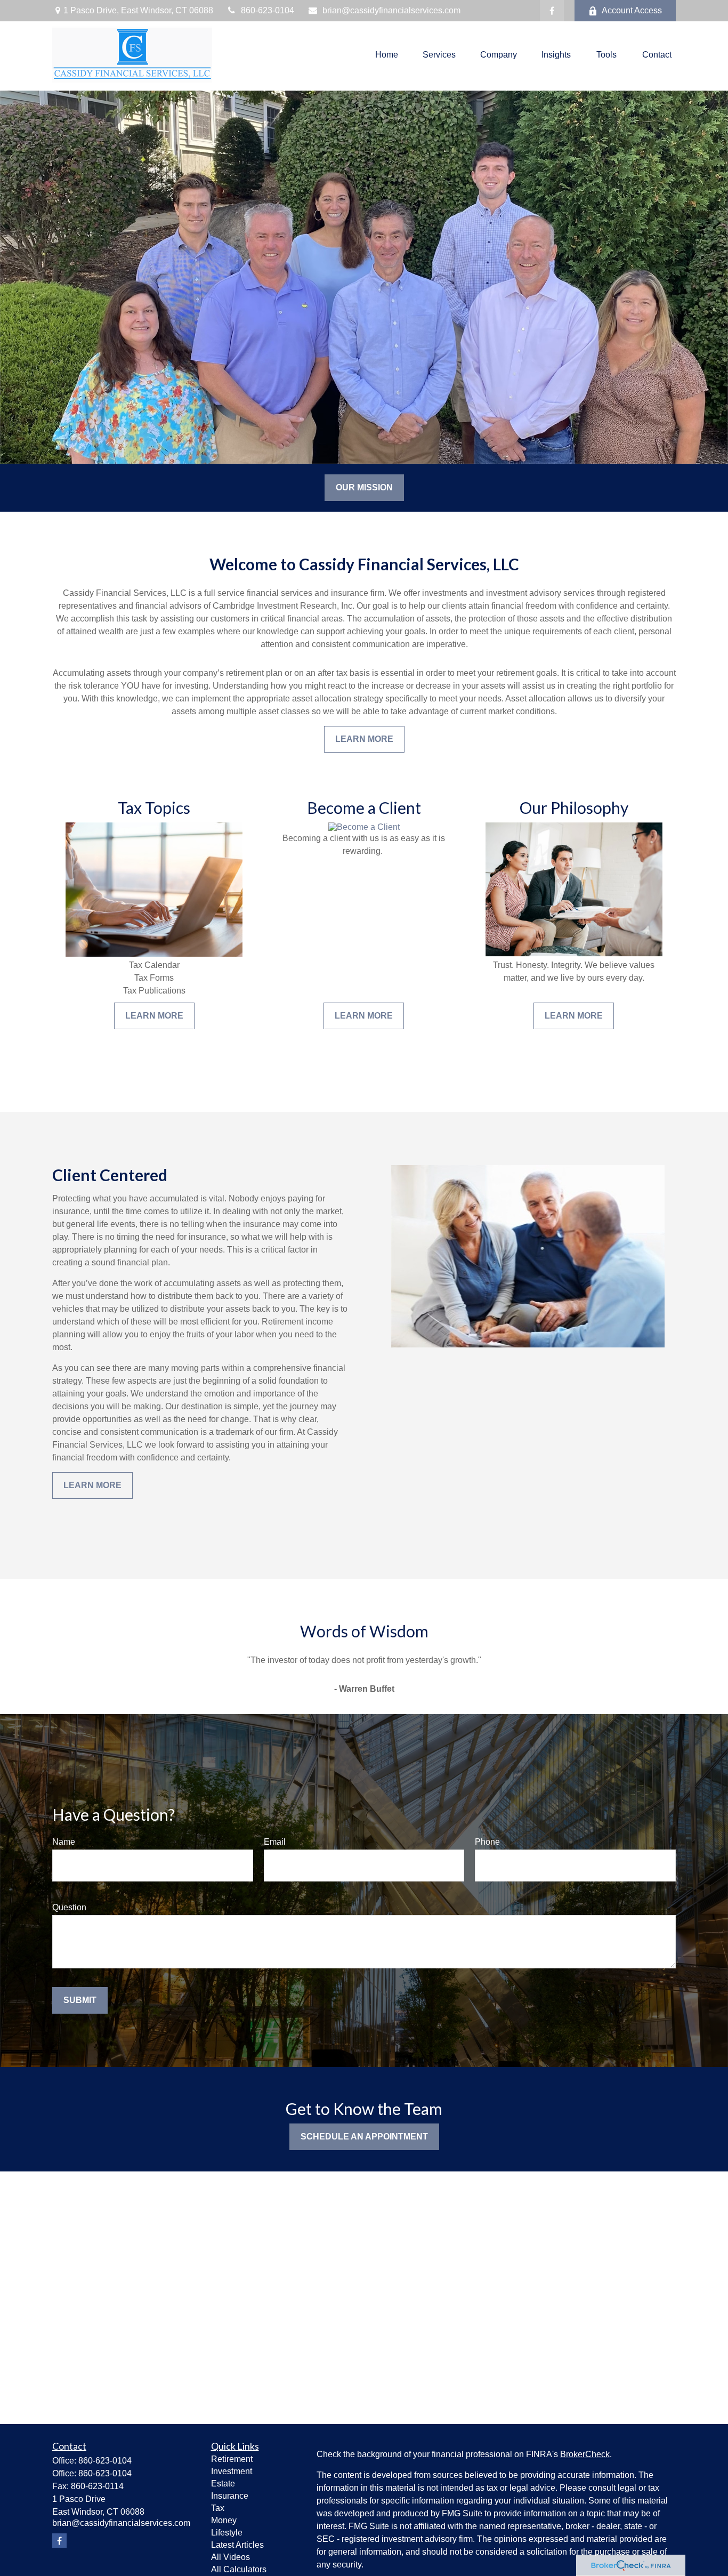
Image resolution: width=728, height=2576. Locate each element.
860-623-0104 (268, 10)
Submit (80, 2000)
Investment (232, 2471)
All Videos (230, 2557)
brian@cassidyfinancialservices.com (391, 10)
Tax (218, 2508)
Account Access (632, 10)
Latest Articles (237, 2545)
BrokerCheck (585, 2454)
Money (224, 2520)
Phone (487, 1842)
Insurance (230, 2496)
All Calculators (239, 2569)
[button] (387, 55)
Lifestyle (227, 2533)
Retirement (232, 2459)
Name (64, 1842)
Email (275, 1842)
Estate (223, 2484)
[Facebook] (552, 11)
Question (69, 1907)
